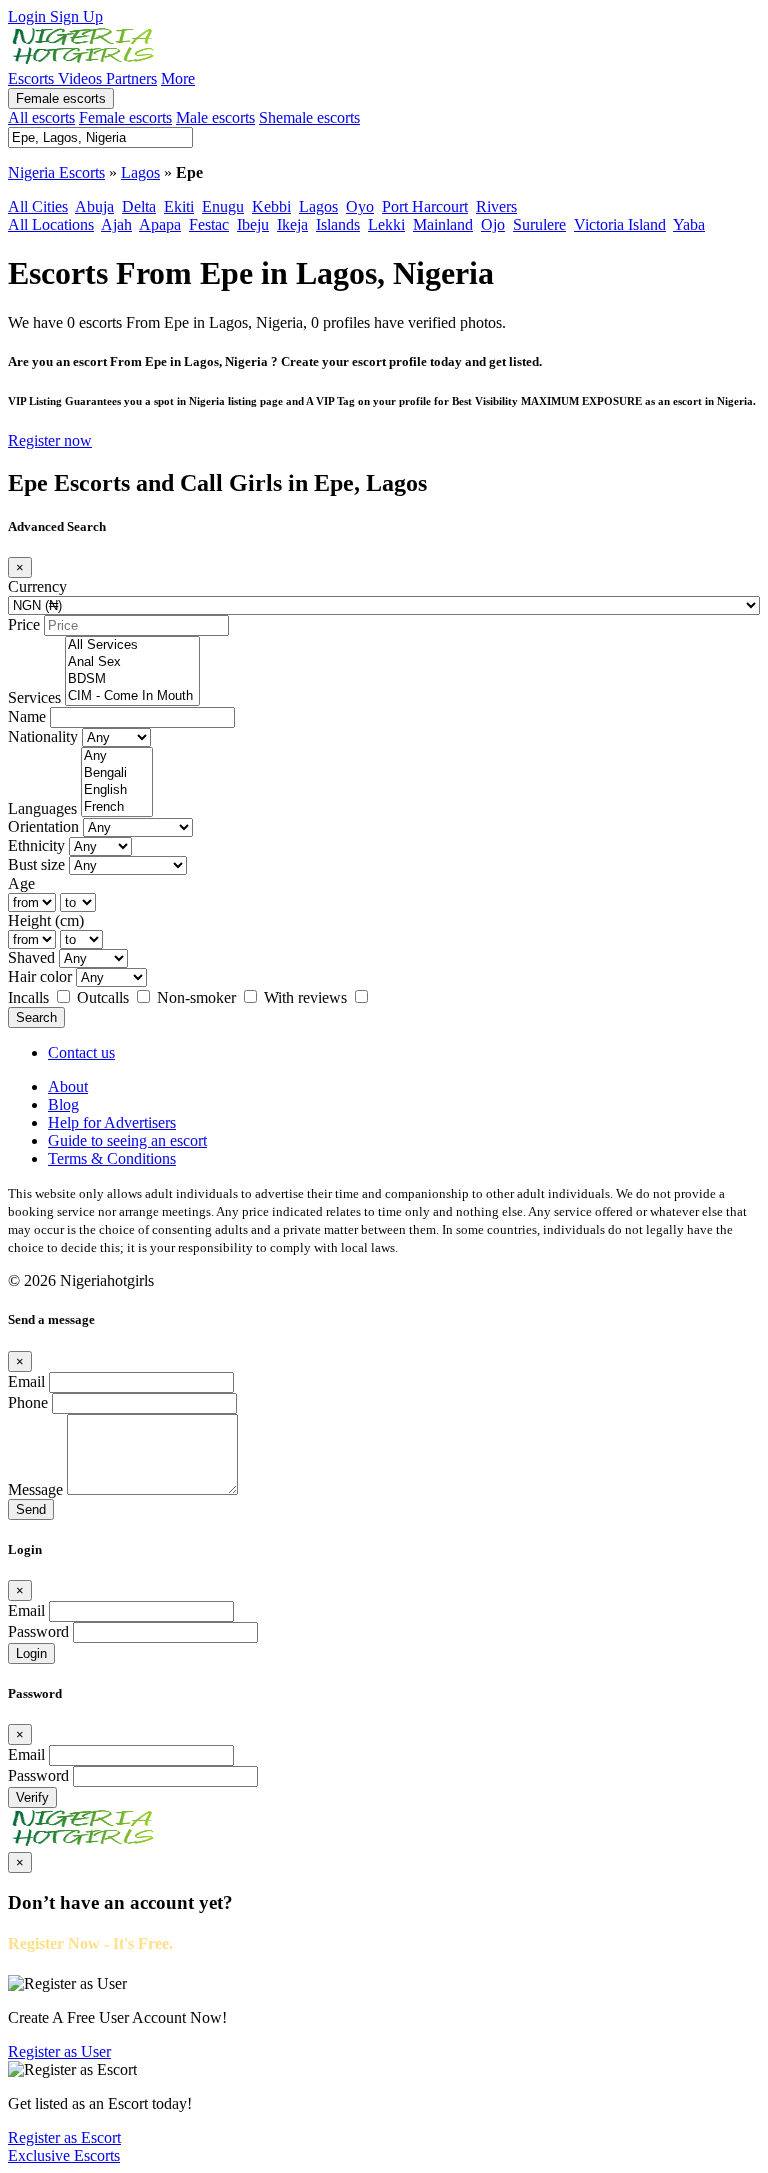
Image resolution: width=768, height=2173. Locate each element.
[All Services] (132, 645)
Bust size (36, 864)
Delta (139, 206)
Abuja (94, 206)
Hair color (40, 976)
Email (26, 1381)
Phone (28, 1402)
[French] (117, 807)
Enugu (223, 206)
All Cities (38, 206)
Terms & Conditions (112, 1158)
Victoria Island (620, 224)
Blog (63, 1104)
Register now (50, 440)
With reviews (307, 997)
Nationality (43, 736)
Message (35, 1489)
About (68, 1086)
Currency (37, 586)
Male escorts (215, 117)
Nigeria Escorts (56, 172)
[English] (117, 790)
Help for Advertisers (112, 1122)
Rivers (496, 206)
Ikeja (292, 224)
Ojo (493, 224)
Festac (209, 224)
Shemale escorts (309, 117)
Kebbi (271, 206)
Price (24, 624)
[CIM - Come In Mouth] (132, 696)
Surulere (539, 224)
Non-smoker (198, 997)
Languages (42, 808)
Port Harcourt (425, 206)
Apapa (160, 224)
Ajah (116, 224)
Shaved (31, 957)
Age (21, 883)
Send (31, 1509)
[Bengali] (117, 773)
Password (38, 1631)
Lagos (140, 172)
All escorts (41, 117)
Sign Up (76, 16)
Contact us (81, 1052)
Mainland (443, 224)
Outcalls (105, 997)
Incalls (30, 997)
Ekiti (179, 206)
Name (27, 716)
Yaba (689, 224)
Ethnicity (36, 845)
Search (36, 1017)
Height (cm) (46, 920)
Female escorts (61, 98)
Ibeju (253, 224)
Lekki (386, 224)
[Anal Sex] (132, 662)
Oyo (360, 206)
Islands (338, 224)
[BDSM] (132, 679)
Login (29, 16)
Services (34, 697)
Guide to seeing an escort (127, 1140)
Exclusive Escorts (64, 2155)
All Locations (51, 224)
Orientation (43, 826)
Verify (32, 1797)
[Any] (117, 756)
